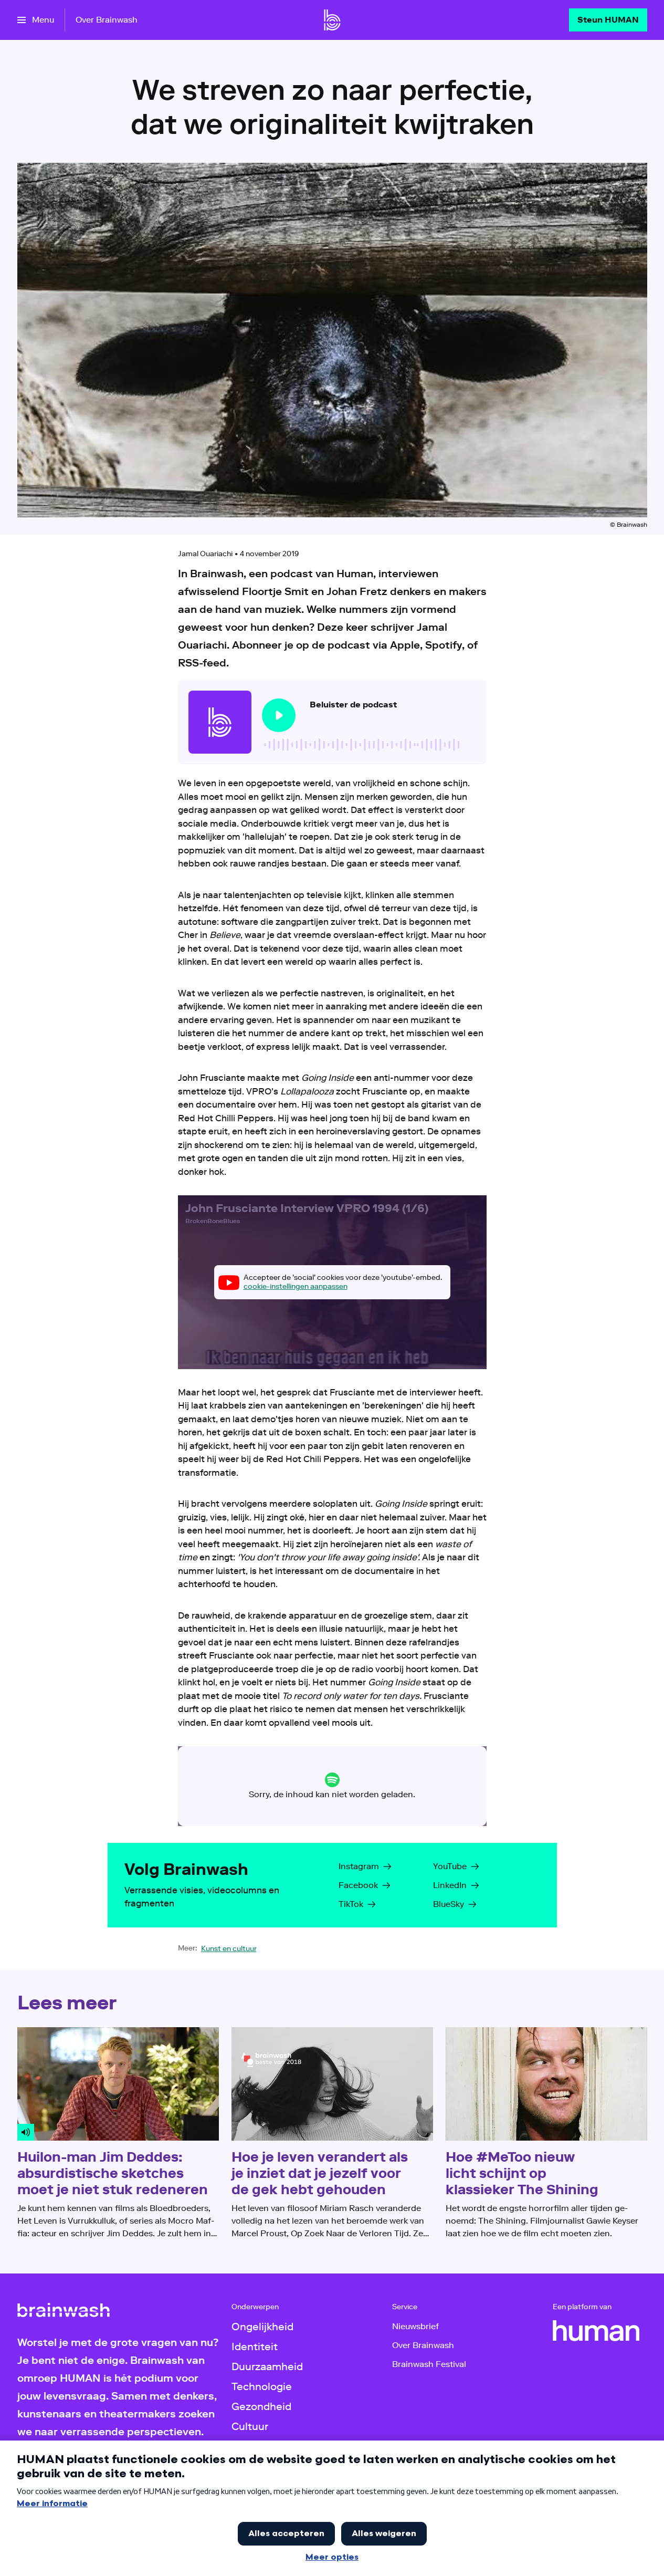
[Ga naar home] (332, 20)
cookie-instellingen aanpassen (296, 1286)
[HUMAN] (596, 2331)
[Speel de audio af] (279, 715)
